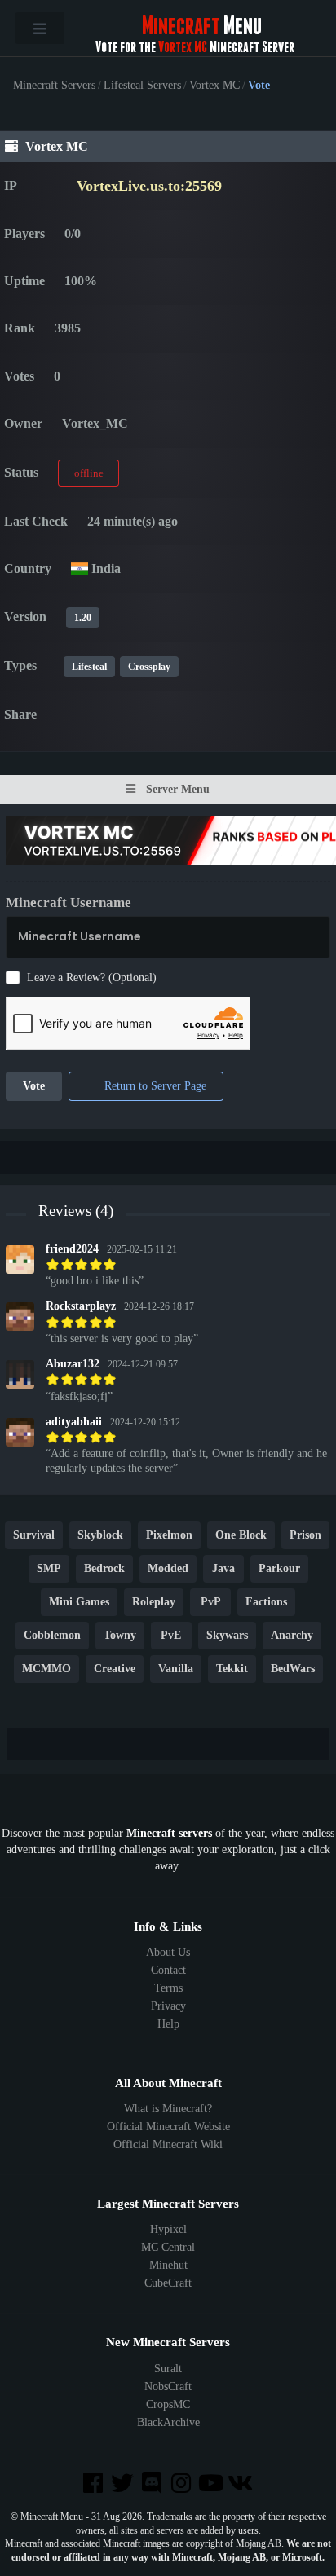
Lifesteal (89, 667)
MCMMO (46, 1669)
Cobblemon (52, 1636)
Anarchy (292, 1636)
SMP (49, 1569)
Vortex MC (214, 86)
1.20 (83, 618)
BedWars (293, 1669)
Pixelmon (169, 1536)
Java (223, 1569)
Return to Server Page (154, 1087)
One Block (241, 1536)
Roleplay (154, 1603)
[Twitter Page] (124, 2484)
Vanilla (176, 1669)
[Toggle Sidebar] (40, 28)
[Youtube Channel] (212, 2484)
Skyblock (100, 1536)
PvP (211, 1603)
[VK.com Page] (241, 2484)
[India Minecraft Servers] (80, 568)
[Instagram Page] (183, 2484)
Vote (34, 1087)
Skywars (227, 1636)
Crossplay (149, 667)
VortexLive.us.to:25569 (149, 186)
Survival (34, 1536)
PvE (171, 1636)
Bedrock (104, 1569)
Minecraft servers (169, 1833)
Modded (168, 1569)
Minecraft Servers (54, 86)
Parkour (279, 1569)
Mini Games (79, 1603)
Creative (115, 1669)
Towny (120, 1636)
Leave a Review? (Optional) (92, 978)
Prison (305, 1536)
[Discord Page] (153, 2484)
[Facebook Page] (94, 2484)
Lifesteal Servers (142, 86)
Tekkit (232, 1669)
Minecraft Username (69, 903)
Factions (266, 1603)
